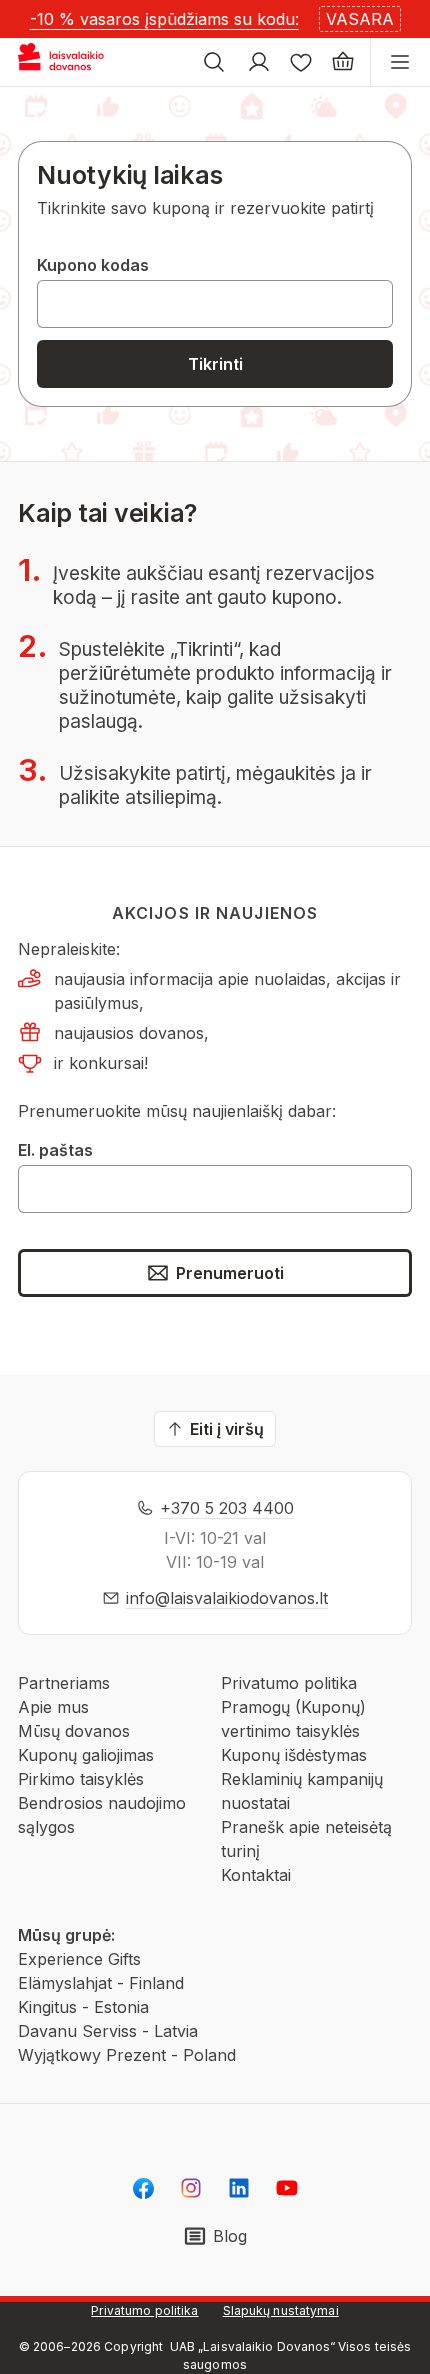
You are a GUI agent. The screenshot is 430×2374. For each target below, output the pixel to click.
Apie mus (53, 1707)
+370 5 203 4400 (227, 1508)
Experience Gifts (79, 1959)
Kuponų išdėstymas (294, 1755)
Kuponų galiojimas (86, 1755)
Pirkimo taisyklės (81, 1779)
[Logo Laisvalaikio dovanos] (68, 62)
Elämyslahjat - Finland (101, 1983)
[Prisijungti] (259, 62)
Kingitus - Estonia (83, 2007)
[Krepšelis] (343, 62)
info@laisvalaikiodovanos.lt (227, 1598)
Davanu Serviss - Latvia (108, 2031)
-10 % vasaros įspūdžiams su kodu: (164, 19)
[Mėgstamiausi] (301, 62)
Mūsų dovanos (74, 1731)
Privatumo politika (289, 1683)
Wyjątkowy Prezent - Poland (127, 2055)
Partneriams (64, 1683)
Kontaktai (256, 1875)
